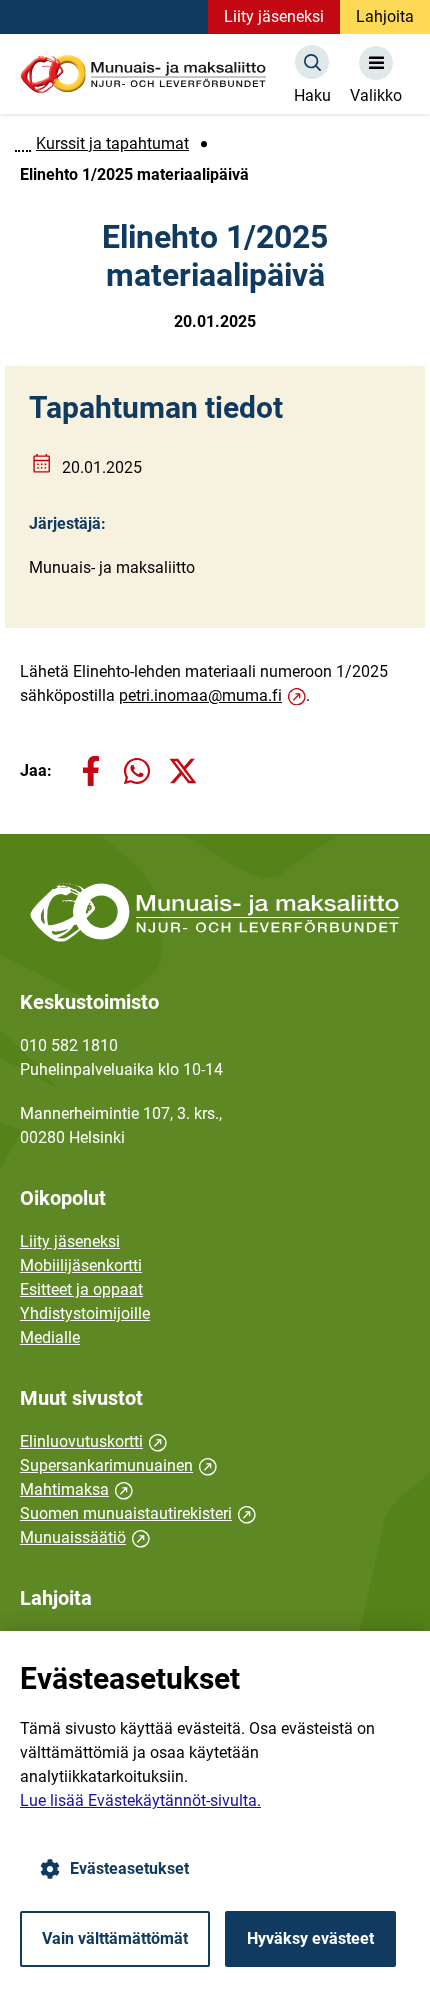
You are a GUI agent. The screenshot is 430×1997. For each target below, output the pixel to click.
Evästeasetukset (129, 1868)
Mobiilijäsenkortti (81, 1265)
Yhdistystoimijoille (85, 1313)
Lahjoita (385, 16)
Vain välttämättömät (115, 1938)
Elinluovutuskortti (93, 1441)
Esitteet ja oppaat (81, 1289)
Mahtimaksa (76, 1489)
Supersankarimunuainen (118, 1465)
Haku (312, 95)
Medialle (50, 1337)
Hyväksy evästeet (310, 1938)
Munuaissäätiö (85, 1537)
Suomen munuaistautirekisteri (138, 1513)
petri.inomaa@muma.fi (207, 695)
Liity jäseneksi (274, 16)
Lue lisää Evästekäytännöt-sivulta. (140, 1800)
